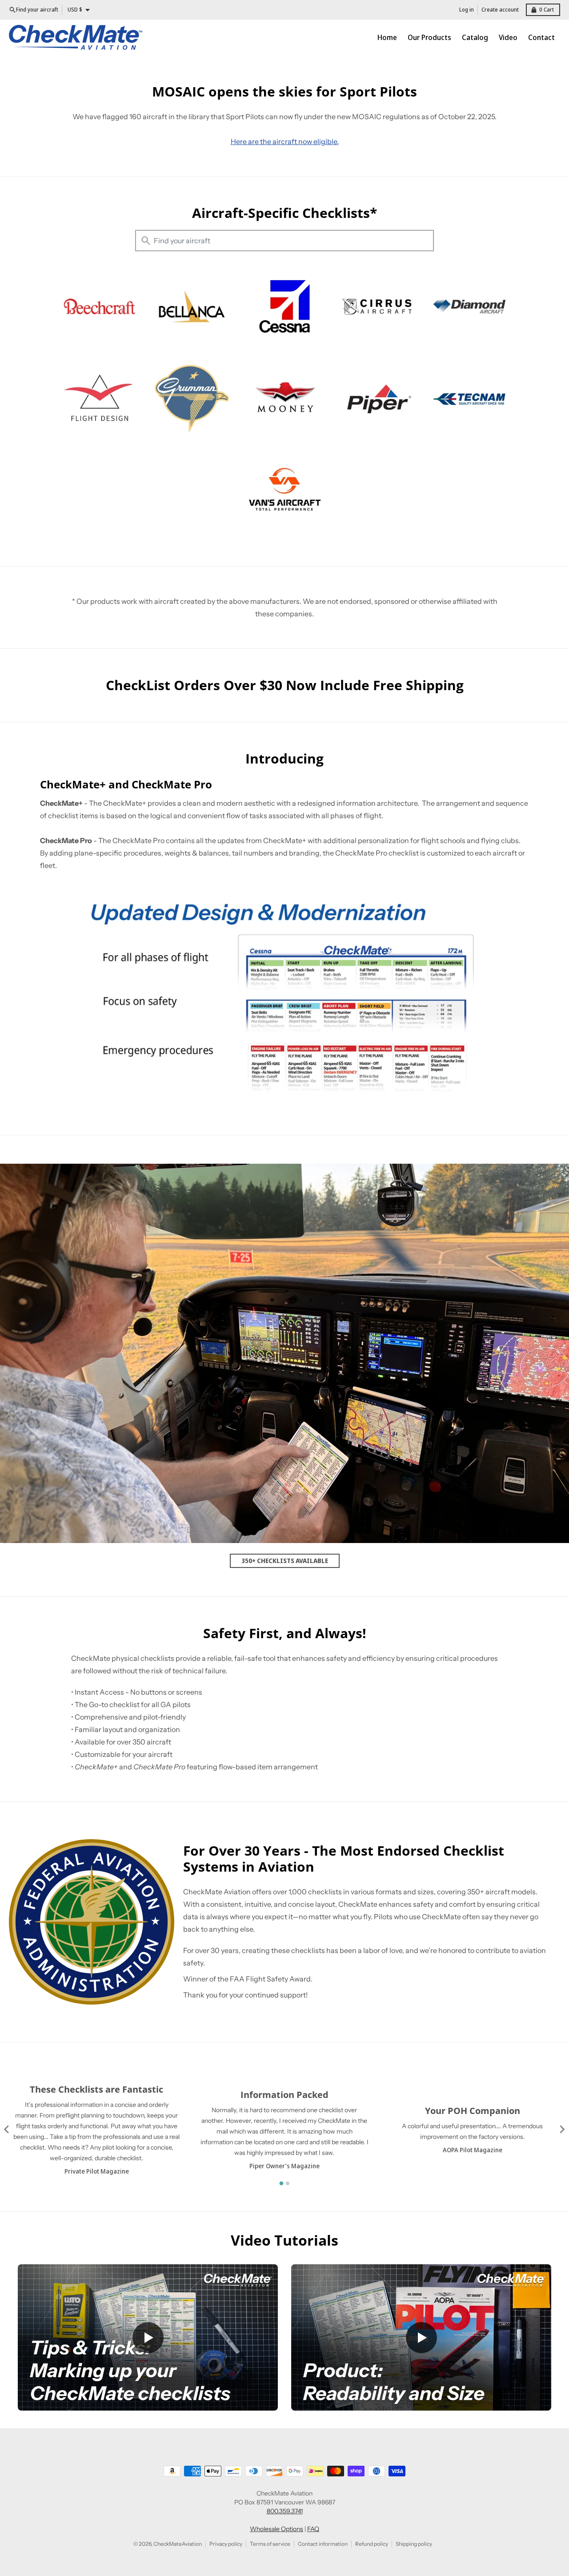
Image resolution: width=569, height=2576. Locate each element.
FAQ (313, 2529)
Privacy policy (226, 2544)
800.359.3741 (285, 2511)
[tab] (282, 2184)
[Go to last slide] (7, 2130)
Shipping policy (414, 2544)
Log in (467, 10)
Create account (500, 10)
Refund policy (372, 2544)
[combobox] (284, 241)
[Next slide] (562, 2130)
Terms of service (270, 2544)
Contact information (323, 2544)
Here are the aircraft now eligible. (285, 141)
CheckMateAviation (178, 2544)
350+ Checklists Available (285, 1561)
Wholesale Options (276, 2529)
